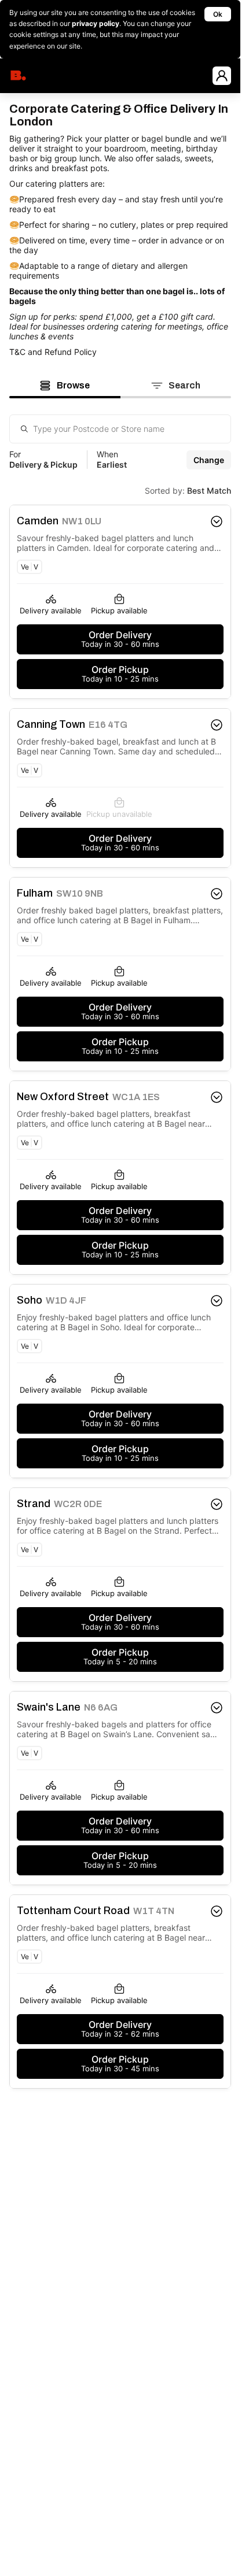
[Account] (222, 76)
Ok (218, 14)
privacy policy (96, 23)
